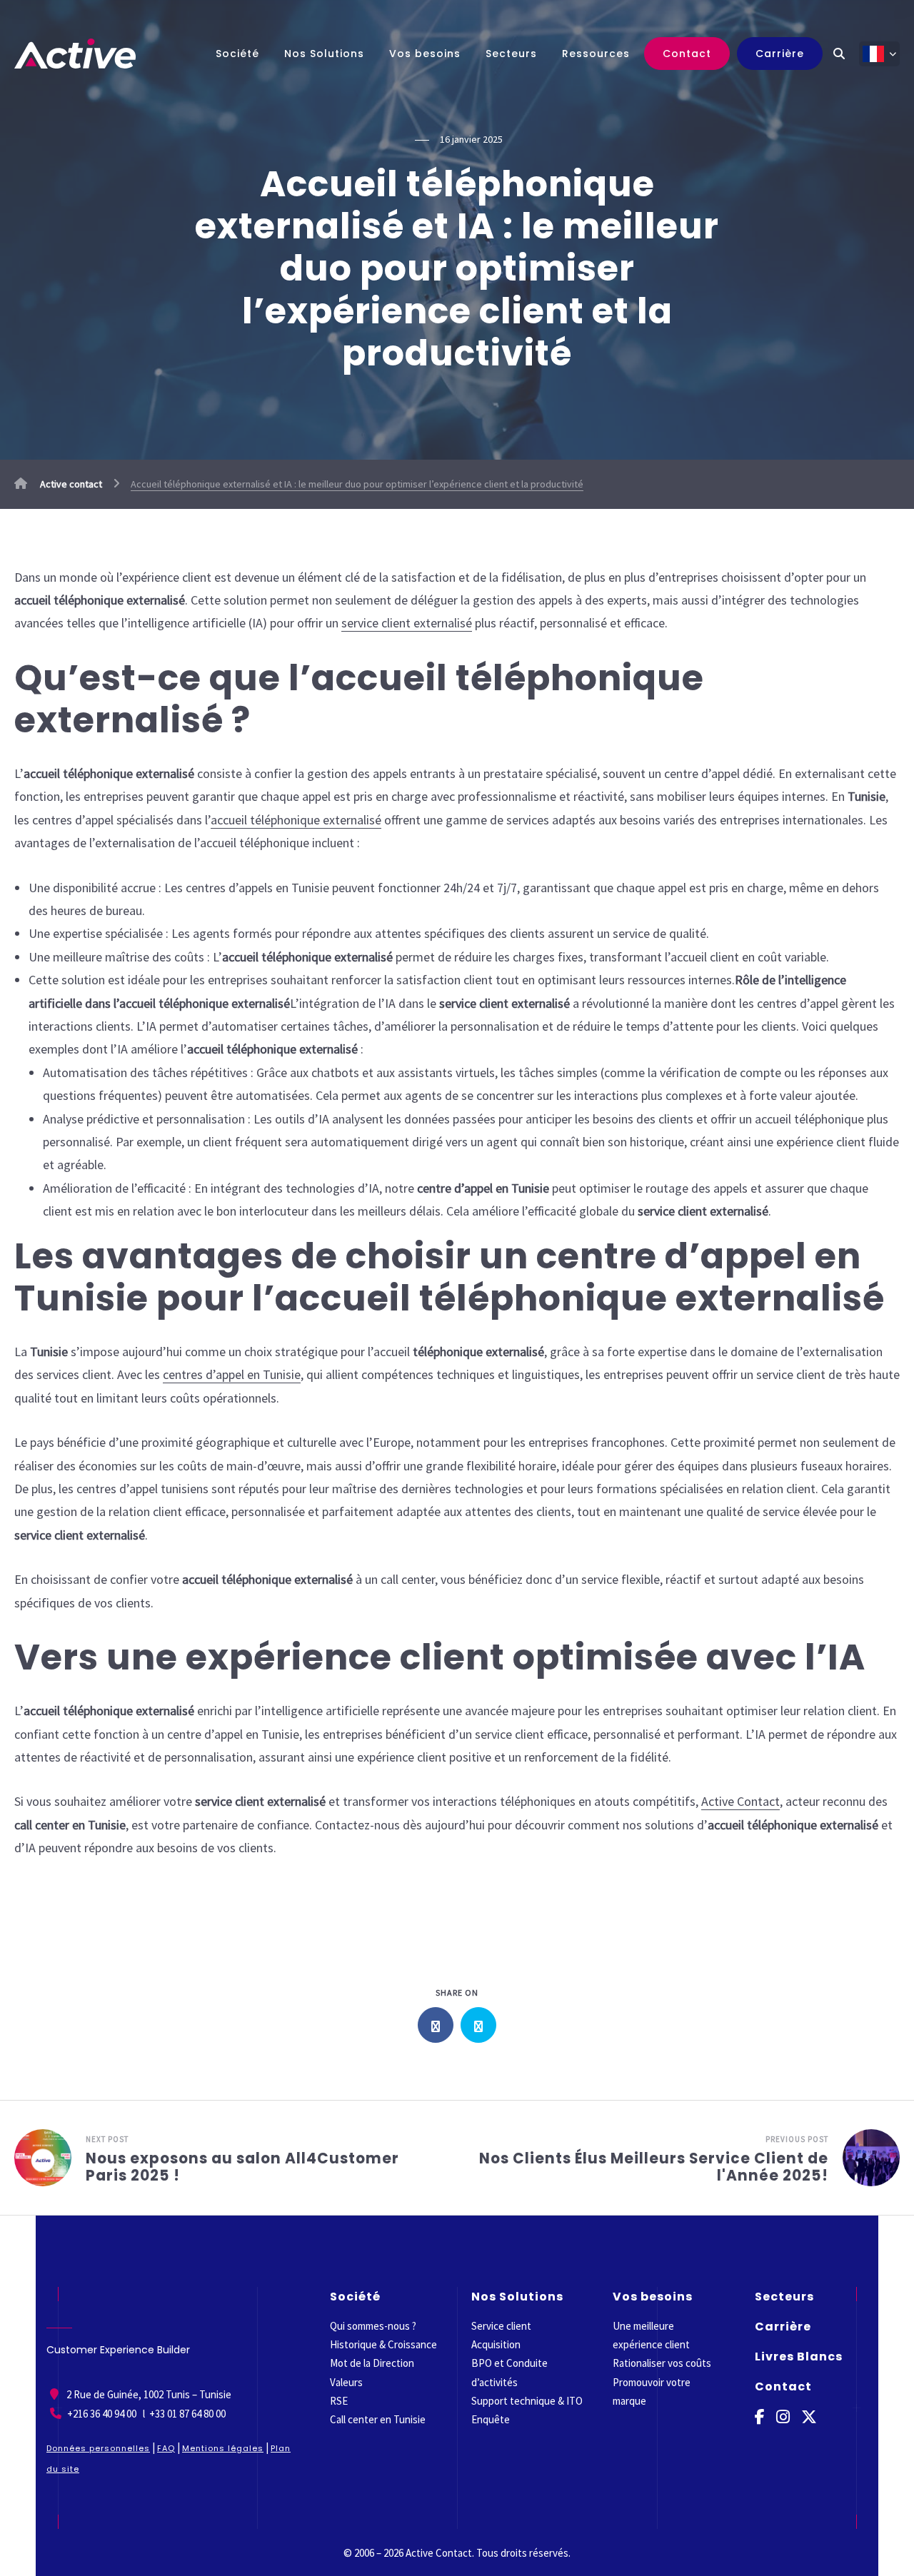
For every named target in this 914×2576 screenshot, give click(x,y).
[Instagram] (783, 2417)
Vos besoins (425, 54)
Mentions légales (223, 2448)
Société (237, 54)
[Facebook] (760, 2417)
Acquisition (496, 2344)
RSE (339, 2401)
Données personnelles (98, 2448)
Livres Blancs (799, 2357)
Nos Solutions (324, 54)
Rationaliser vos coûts (662, 2363)
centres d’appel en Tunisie (232, 1374)
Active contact (70, 484)
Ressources (596, 54)
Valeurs (346, 2381)
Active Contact (740, 1801)
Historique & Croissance (383, 2344)
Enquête (491, 2419)
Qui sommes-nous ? (373, 2326)
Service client (501, 2326)
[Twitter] (809, 2417)
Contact (687, 54)
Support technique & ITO (527, 2401)
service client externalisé (407, 623)
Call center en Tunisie (378, 2419)
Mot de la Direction (372, 2363)
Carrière (780, 54)
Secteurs (511, 54)
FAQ (166, 2448)
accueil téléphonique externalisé (296, 820)
